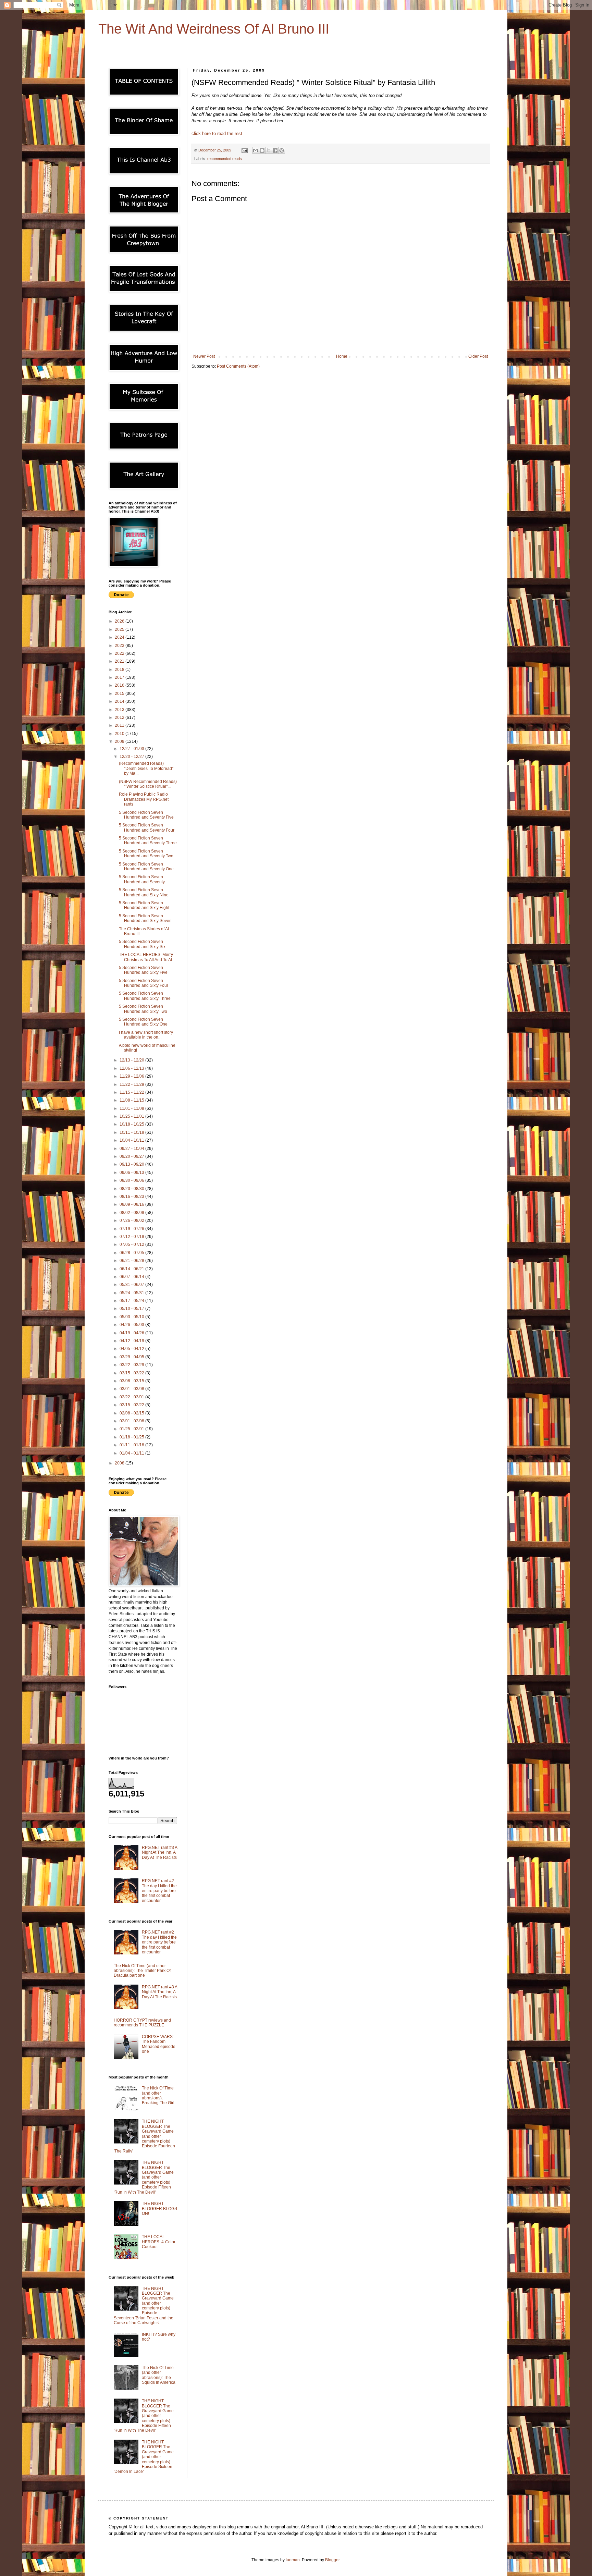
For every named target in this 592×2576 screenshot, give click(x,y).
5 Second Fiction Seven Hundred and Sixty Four (144, 983)
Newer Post (204, 356)
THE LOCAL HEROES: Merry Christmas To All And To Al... (147, 957)
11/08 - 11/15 (132, 1100)
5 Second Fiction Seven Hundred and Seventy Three (148, 841)
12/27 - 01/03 (132, 749)
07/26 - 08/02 (132, 1220)
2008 (120, 1463)
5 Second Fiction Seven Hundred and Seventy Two (146, 854)
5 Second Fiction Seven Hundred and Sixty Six (142, 944)
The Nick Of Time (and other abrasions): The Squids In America (159, 2375)
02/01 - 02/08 (132, 1421)
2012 (120, 717)
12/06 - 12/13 (132, 1068)
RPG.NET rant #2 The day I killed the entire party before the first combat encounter (159, 1891)
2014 (120, 701)
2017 (120, 677)
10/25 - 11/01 (132, 1116)
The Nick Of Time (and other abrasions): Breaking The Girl (158, 2095)
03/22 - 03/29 (132, 1365)
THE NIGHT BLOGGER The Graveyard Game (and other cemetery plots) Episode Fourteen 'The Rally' (144, 2136)
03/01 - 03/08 (132, 1389)
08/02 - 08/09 (132, 1213)
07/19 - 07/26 (132, 1229)
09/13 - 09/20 (132, 1164)
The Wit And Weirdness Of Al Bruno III (214, 29)
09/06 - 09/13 (132, 1173)
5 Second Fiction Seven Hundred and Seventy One (146, 867)
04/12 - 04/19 (132, 1341)
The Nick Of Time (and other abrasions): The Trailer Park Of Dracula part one (142, 1971)
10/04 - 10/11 (132, 1140)
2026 (120, 621)
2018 (120, 670)
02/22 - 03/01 (132, 1397)
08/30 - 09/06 (132, 1180)
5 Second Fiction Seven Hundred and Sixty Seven (145, 918)
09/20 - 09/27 (132, 1156)
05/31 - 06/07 (132, 1285)
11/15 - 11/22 (132, 1092)
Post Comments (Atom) (238, 366)
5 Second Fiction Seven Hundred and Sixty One (143, 1022)
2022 (120, 653)
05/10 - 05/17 (132, 1309)
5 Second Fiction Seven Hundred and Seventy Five (146, 815)
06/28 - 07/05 (132, 1253)
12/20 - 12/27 (132, 757)
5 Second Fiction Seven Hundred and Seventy (142, 879)
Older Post (478, 356)
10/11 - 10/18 (132, 1132)
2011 (120, 725)
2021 (120, 661)
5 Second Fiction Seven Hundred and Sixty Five (143, 970)
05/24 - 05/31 (132, 1293)
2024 (120, 637)
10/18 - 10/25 (132, 1124)
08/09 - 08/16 (132, 1204)
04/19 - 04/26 (132, 1333)
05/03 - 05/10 (132, 1317)
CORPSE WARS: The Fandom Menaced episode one (159, 2044)
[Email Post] (244, 150)
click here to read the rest (217, 133)
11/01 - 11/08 (132, 1108)
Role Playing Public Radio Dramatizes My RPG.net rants (144, 799)
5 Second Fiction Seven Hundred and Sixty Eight (144, 905)
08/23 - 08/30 (132, 1189)
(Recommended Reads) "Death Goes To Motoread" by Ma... (146, 768)
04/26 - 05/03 (132, 1325)
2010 (120, 734)
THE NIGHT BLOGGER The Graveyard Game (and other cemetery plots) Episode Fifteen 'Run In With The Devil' (144, 2177)
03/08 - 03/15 (132, 1381)
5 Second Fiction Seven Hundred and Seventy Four (147, 827)
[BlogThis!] (262, 150)
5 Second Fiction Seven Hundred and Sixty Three (145, 996)
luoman (293, 2560)
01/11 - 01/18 (132, 1445)
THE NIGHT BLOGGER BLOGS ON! (159, 2209)
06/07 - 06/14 (132, 1277)
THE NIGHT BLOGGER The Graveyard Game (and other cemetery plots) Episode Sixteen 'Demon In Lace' (144, 2457)
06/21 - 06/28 (132, 1261)
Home (342, 356)
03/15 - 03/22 (132, 1373)
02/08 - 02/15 (132, 1413)
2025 (120, 629)
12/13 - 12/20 (132, 1060)
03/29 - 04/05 (132, 1357)
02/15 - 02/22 (132, 1405)
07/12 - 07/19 (132, 1237)
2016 (120, 685)
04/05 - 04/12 (132, 1349)
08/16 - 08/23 (132, 1197)
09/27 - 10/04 (132, 1149)
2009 (120, 741)
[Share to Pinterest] (282, 150)
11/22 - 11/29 (132, 1084)
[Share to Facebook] (275, 150)
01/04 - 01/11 (132, 1453)
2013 (120, 710)
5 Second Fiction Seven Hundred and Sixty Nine (144, 892)
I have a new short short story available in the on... (146, 1035)
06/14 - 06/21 (132, 1269)
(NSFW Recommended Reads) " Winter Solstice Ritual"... (148, 784)
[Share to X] (269, 150)
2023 (120, 646)
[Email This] (256, 150)
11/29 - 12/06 (132, 1076)
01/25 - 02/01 (132, 1429)
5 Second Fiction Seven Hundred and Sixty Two (143, 1009)
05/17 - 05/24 (132, 1301)
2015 (120, 694)
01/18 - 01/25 (132, 1437)
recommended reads (225, 159)
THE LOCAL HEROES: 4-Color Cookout (159, 2242)
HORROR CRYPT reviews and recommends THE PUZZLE (142, 2023)
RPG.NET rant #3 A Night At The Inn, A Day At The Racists (159, 1853)
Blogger (332, 2560)
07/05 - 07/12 (132, 1244)
